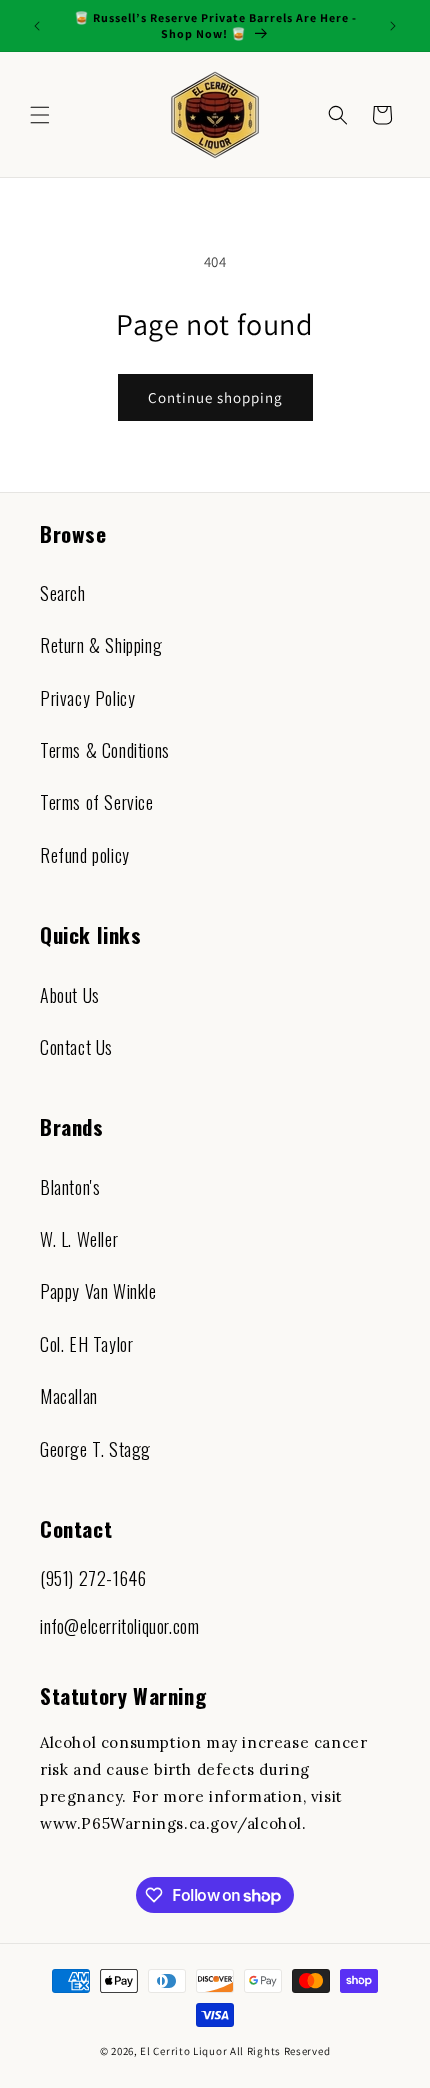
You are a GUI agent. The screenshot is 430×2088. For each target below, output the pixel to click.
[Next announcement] (393, 26)
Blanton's (70, 1187)
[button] (40, 115)
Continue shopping (215, 397)
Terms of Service (97, 802)
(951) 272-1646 (93, 1578)
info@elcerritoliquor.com (119, 1626)
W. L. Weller (79, 1239)
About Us (70, 995)
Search (63, 593)
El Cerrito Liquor (183, 2051)
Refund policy (85, 855)
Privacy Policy (87, 698)
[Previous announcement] (37, 26)
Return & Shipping (101, 645)
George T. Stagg (95, 1449)
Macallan (69, 1396)
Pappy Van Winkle (98, 1291)
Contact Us (76, 1047)
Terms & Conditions (105, 750)
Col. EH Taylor (86, 1344)
